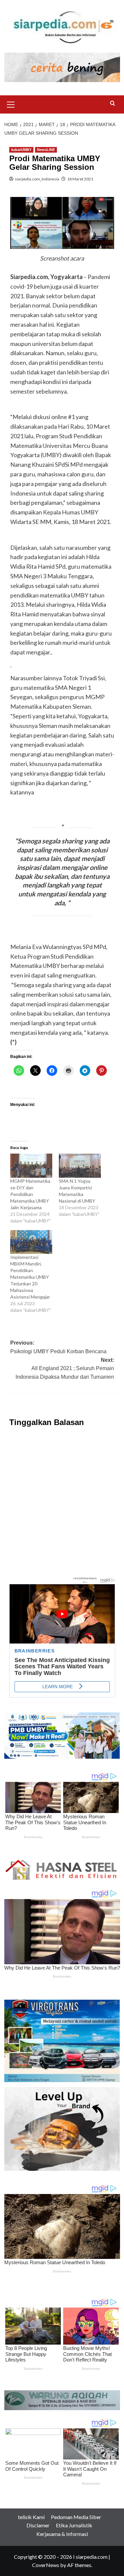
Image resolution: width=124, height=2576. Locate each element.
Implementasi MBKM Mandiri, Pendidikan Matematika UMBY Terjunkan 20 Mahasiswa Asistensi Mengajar (31, 1277)
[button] (11, 104)
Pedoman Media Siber (76, 2517)
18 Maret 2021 (80, 179)
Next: (65, 1368)
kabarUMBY (21, 150)
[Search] (113, 103)
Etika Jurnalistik (74, 2525)
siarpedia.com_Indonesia (37, 179)
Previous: (58, 1347)
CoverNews (46, 2565)
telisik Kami (31, 2517)
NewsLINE (46, 150)
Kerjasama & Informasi (62, 2534)
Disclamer (38, 2525)
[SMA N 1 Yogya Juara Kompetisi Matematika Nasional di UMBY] (80, 1166)
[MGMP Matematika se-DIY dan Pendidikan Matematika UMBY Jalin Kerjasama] (31, 1166)
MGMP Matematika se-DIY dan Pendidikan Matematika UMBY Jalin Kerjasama (30, 1194)
